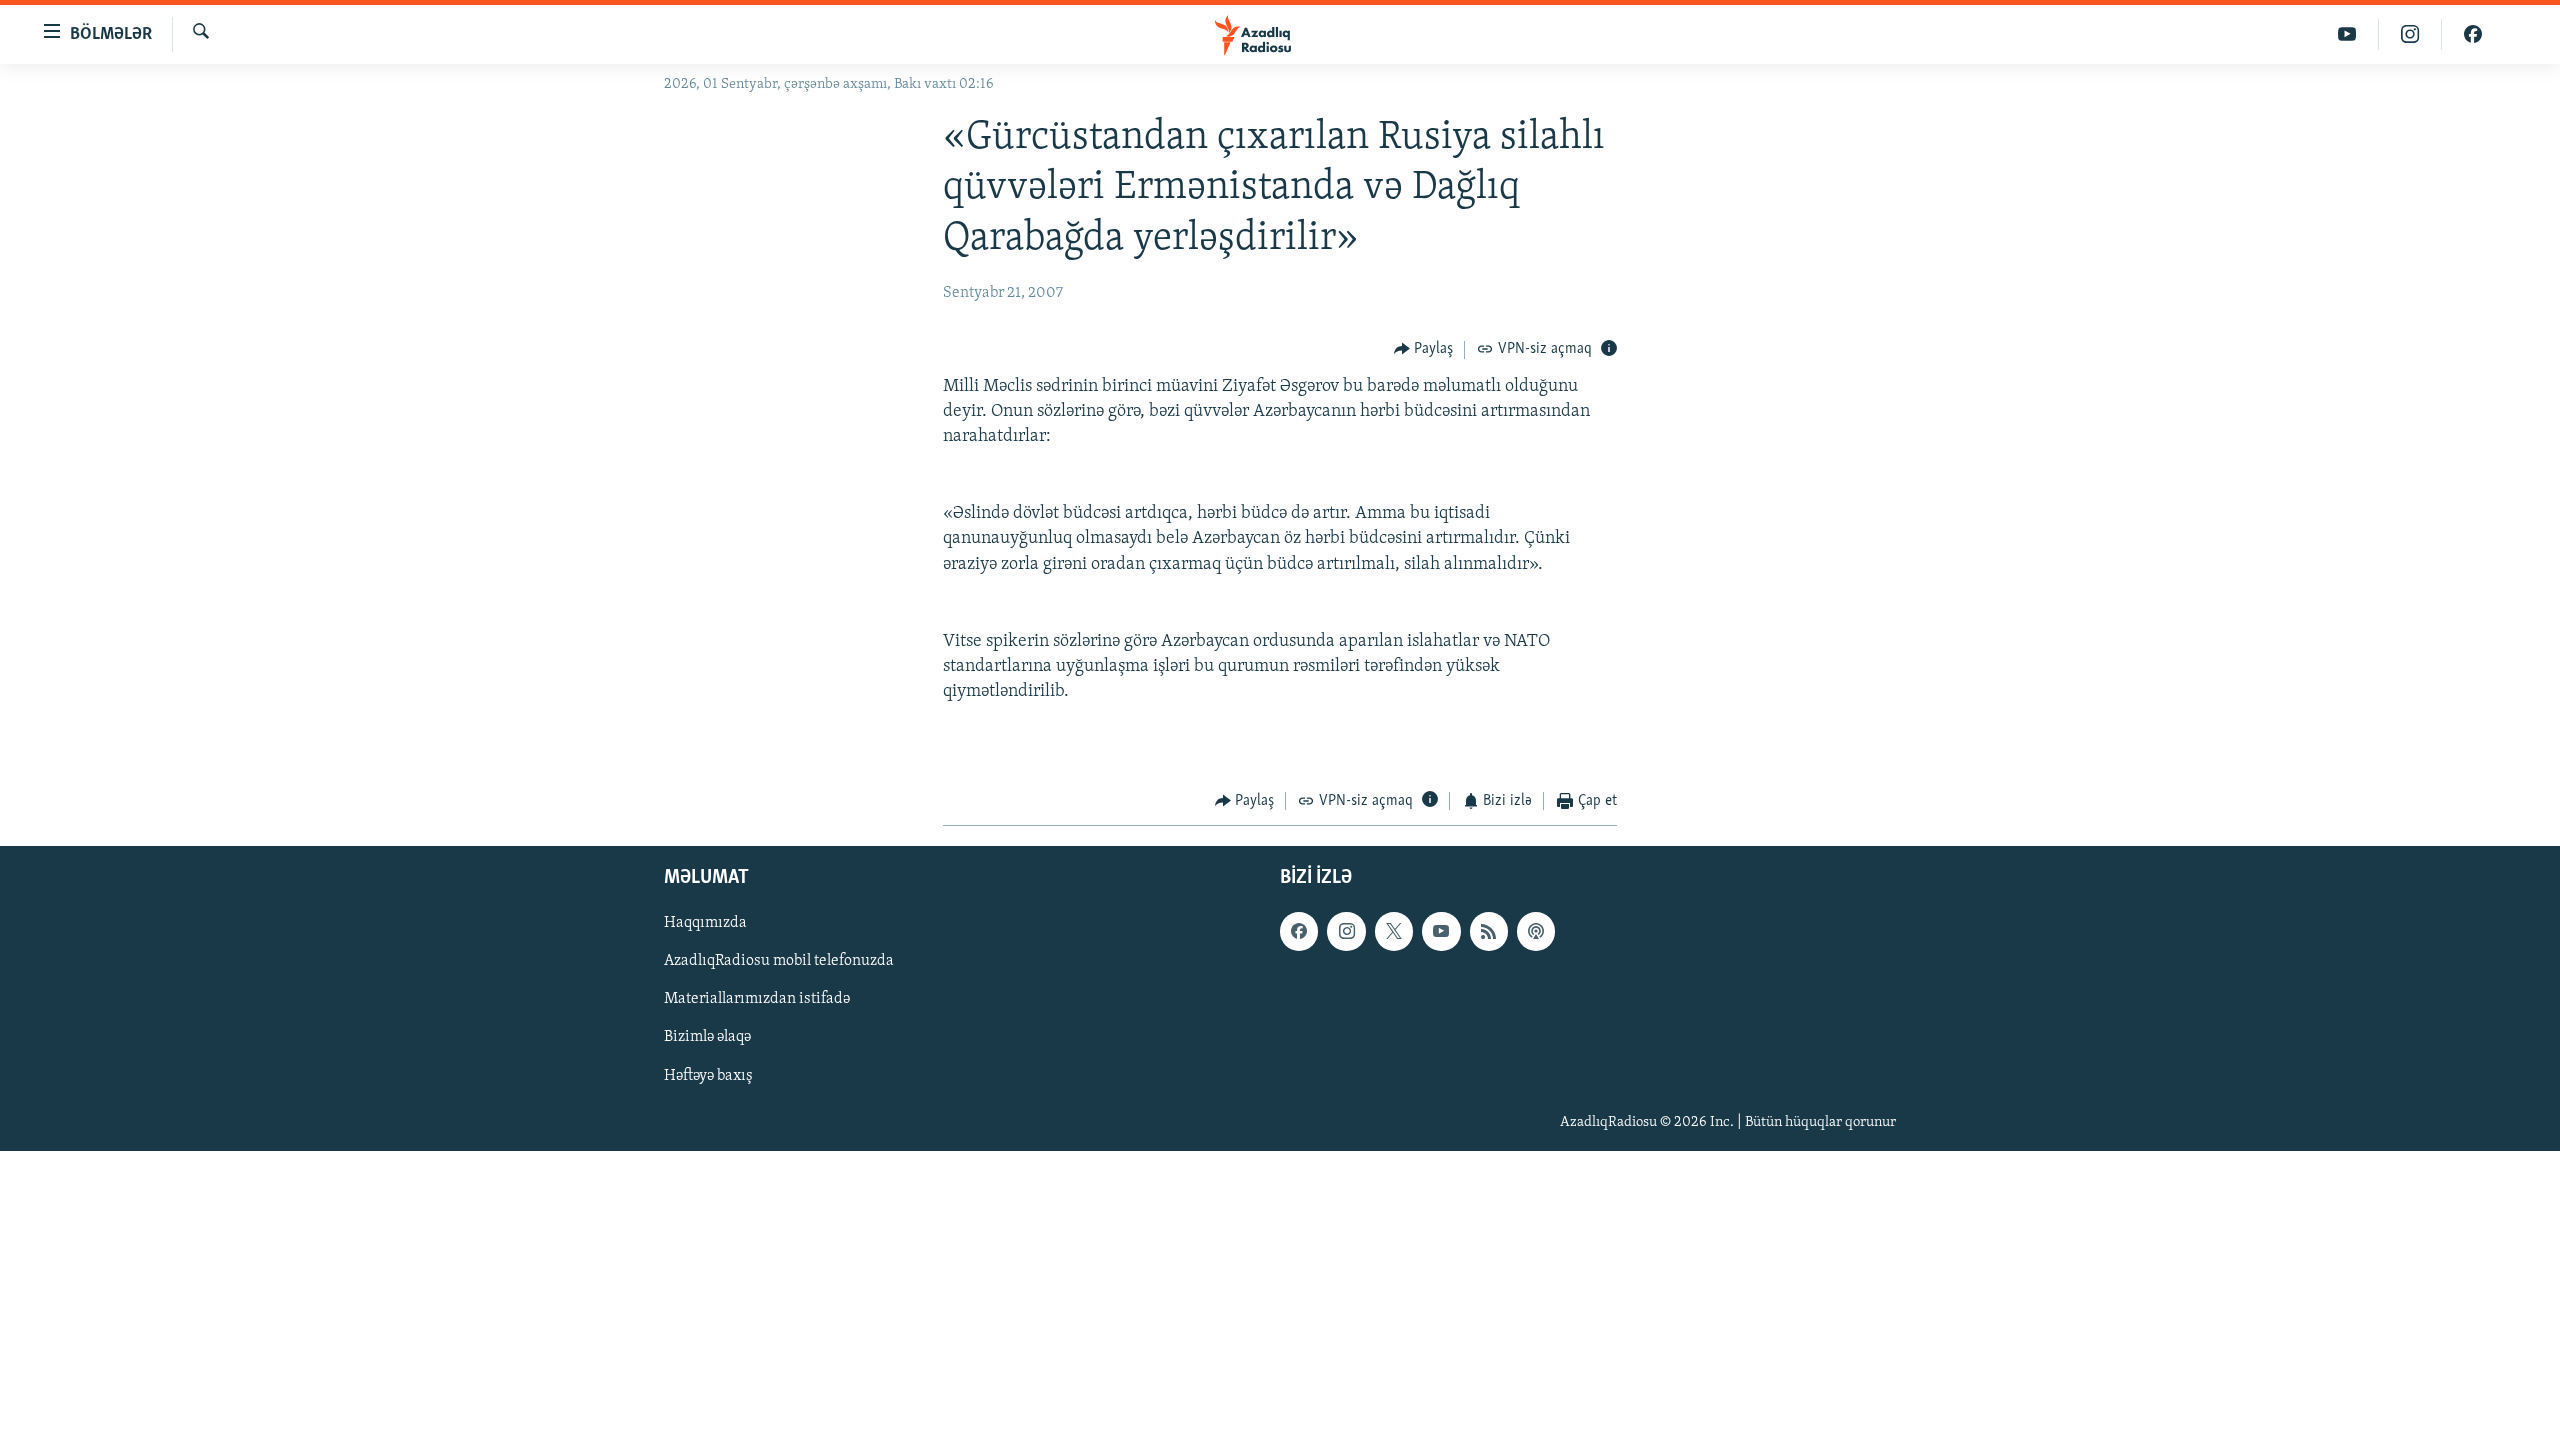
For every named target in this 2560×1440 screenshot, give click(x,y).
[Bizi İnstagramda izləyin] (2410, 34)
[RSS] (1489, 932)
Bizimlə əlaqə (707, 1038)
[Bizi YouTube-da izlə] (2347, 34)
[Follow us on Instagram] (1346, 932)
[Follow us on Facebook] (1299, 932)
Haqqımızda (705, 924)
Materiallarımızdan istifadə (757, 1000)
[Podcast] (1536, 932)
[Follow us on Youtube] (1441, 932)
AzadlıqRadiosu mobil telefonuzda (779, 962)
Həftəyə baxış (708, 1076)
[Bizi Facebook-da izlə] (2473, 34)
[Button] (1424, 350)
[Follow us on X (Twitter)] (1394, 932)
